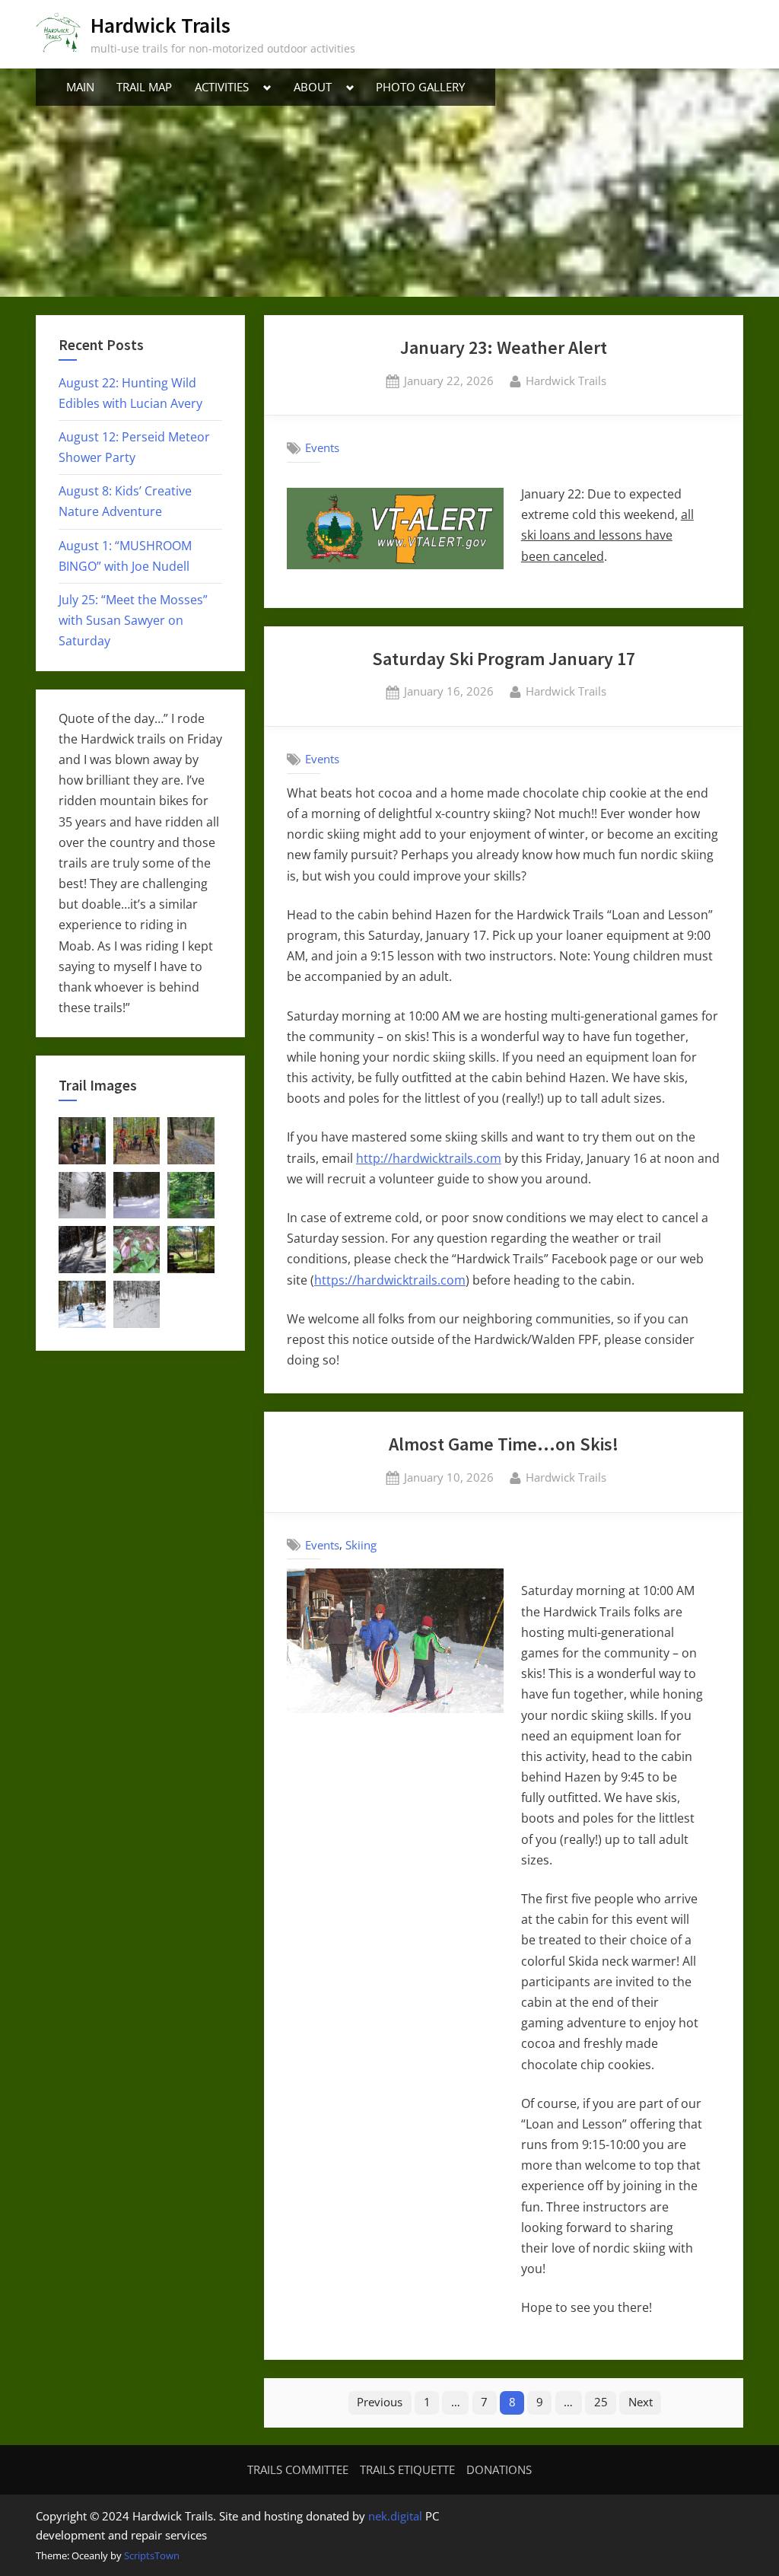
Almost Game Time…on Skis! (504, 1444)
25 (601, 2402)
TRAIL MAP (144, 87)
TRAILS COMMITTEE (298, 2469)
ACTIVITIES (222, 87)
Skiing (361, 1545)
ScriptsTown (152, 2555)
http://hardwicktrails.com (429, 1158)
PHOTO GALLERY (420, 87)
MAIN (80, 87)
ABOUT (313, 87)
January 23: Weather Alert (504, 347)
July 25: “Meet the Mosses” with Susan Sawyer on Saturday (133, 620)
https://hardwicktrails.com (390, 1280)
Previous (380, 2402)
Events (322, 447)
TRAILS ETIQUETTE (407, 2469)
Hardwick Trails (161, 25)
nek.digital (395, 2516)
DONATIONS (499, 2469)
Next (641, 2402)
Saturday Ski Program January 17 (504, 659)
